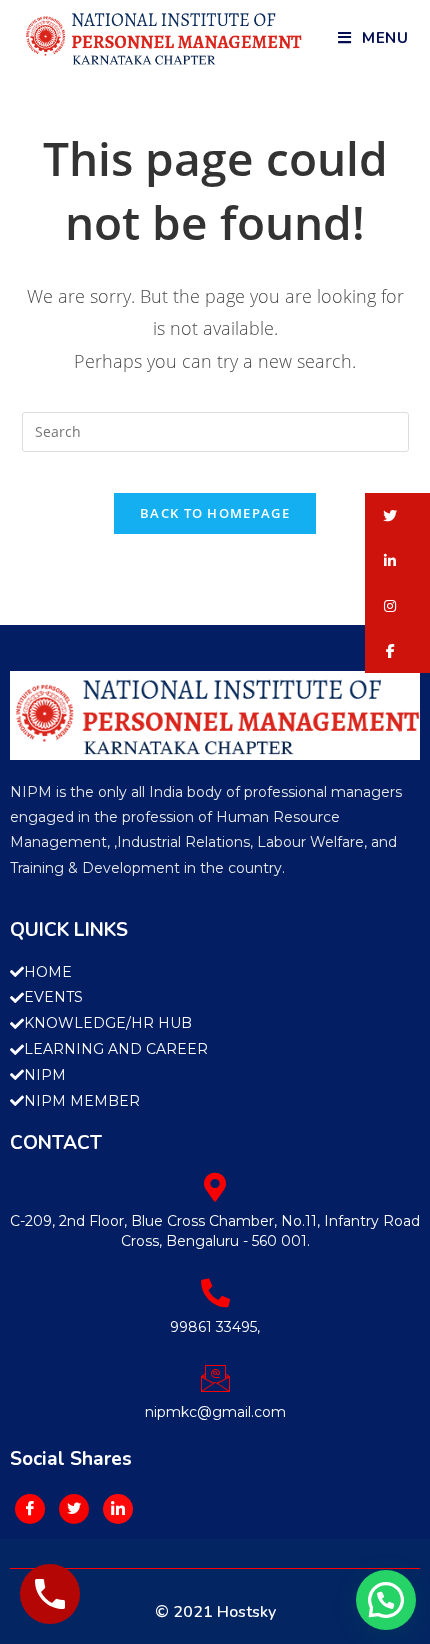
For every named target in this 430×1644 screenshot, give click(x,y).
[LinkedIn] (118, 1509)
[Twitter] (74, 1509)
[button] (397, 515)
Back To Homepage (215, 513)
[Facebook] (30, 1509)
